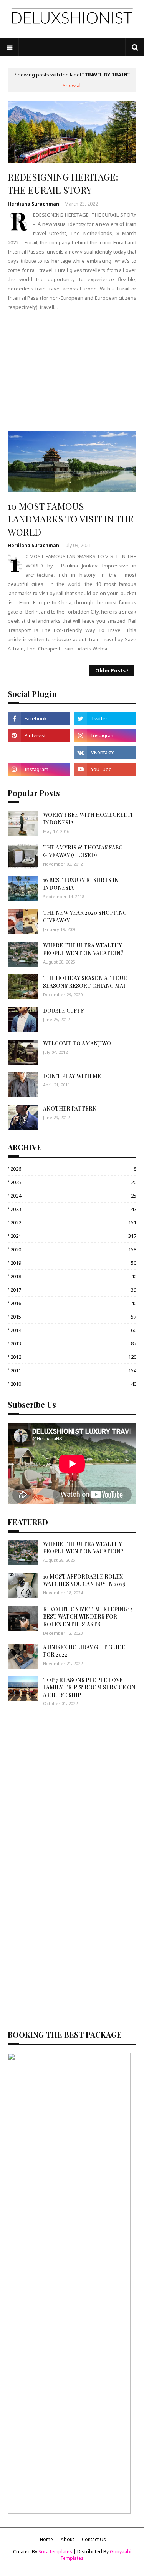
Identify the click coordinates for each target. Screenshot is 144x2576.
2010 (73, 1384)
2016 (73, 1303)
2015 (73, 1317)
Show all (72, 85)
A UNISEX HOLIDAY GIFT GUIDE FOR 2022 (84, 1651)
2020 (73, 1249)
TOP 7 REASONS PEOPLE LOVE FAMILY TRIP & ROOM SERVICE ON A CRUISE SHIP (89, 1687)
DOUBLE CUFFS (63, 1011)
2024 (73, 1196)
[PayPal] (39, 752)
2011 (73, 1370)
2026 (73, 1169)
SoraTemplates (55, 2552)
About (67, 2539)
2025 (73, 1182)
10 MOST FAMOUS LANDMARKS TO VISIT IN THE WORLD (71, 519)
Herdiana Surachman (33, 204)
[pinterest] (39, 735)
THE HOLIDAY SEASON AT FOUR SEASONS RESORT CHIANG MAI (85, 982)
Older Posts (110, 670)
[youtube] (105, 769)
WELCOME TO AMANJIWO (77, 1043)
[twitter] (105, 718)
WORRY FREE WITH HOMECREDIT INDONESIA (88, 819)
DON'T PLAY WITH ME (72, 1076)
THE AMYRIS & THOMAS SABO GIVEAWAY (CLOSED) (83, 851)
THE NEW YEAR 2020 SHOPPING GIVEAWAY (85, 916)
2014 (73, 1330)
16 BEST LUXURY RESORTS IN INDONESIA (81, 884)
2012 (73, 1357)
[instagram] (105, 735)
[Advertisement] (72, 371)
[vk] (105, 752)
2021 (73, 1236)
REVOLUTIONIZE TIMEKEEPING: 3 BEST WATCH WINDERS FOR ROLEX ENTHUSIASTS (88, 1617)
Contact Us (94, 2539)
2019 (73, 1263)
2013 (73, 1344)
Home (46, 2539)
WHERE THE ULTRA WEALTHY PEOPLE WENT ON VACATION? (83, 949)
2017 (73, 1290)
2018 (73, 1276)
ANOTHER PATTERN (70, 1109)
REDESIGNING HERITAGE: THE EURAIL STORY (63, 183)
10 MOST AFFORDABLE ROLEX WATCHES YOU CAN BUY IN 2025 (84, 1580)
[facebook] (39, 718)
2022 (73, 1222)
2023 (73, 1209)
